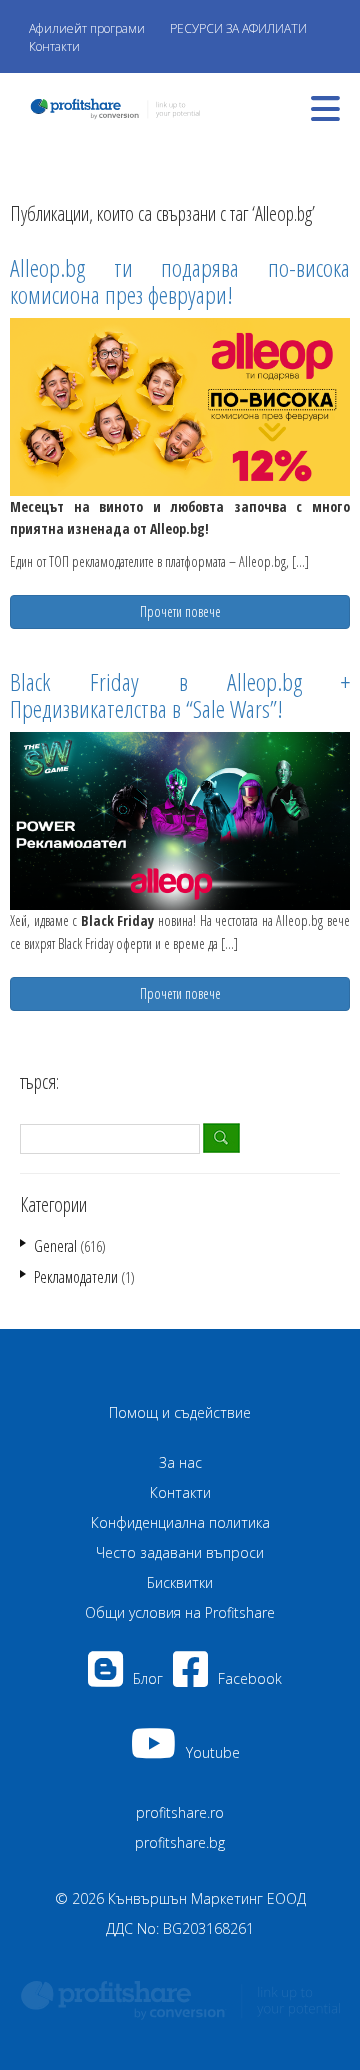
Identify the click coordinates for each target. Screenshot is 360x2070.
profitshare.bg (180, 1842)
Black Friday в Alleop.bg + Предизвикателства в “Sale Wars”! (180, 694)
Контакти (54, 46)
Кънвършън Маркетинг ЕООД (207, 1898)
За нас (180, 1462)
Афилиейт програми (87, 28)
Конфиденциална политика (180, 1522)
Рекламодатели (76, 1277)
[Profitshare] (110, 106)
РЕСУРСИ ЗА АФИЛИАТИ (238, 28)
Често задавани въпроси (180, 1552)
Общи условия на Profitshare (180, 1612)
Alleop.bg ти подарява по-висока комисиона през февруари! (180, 280)
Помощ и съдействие (180, 1412)
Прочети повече (180, 611)
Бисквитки (180, 1582)
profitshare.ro (180, 1812)
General (55, 1246)
